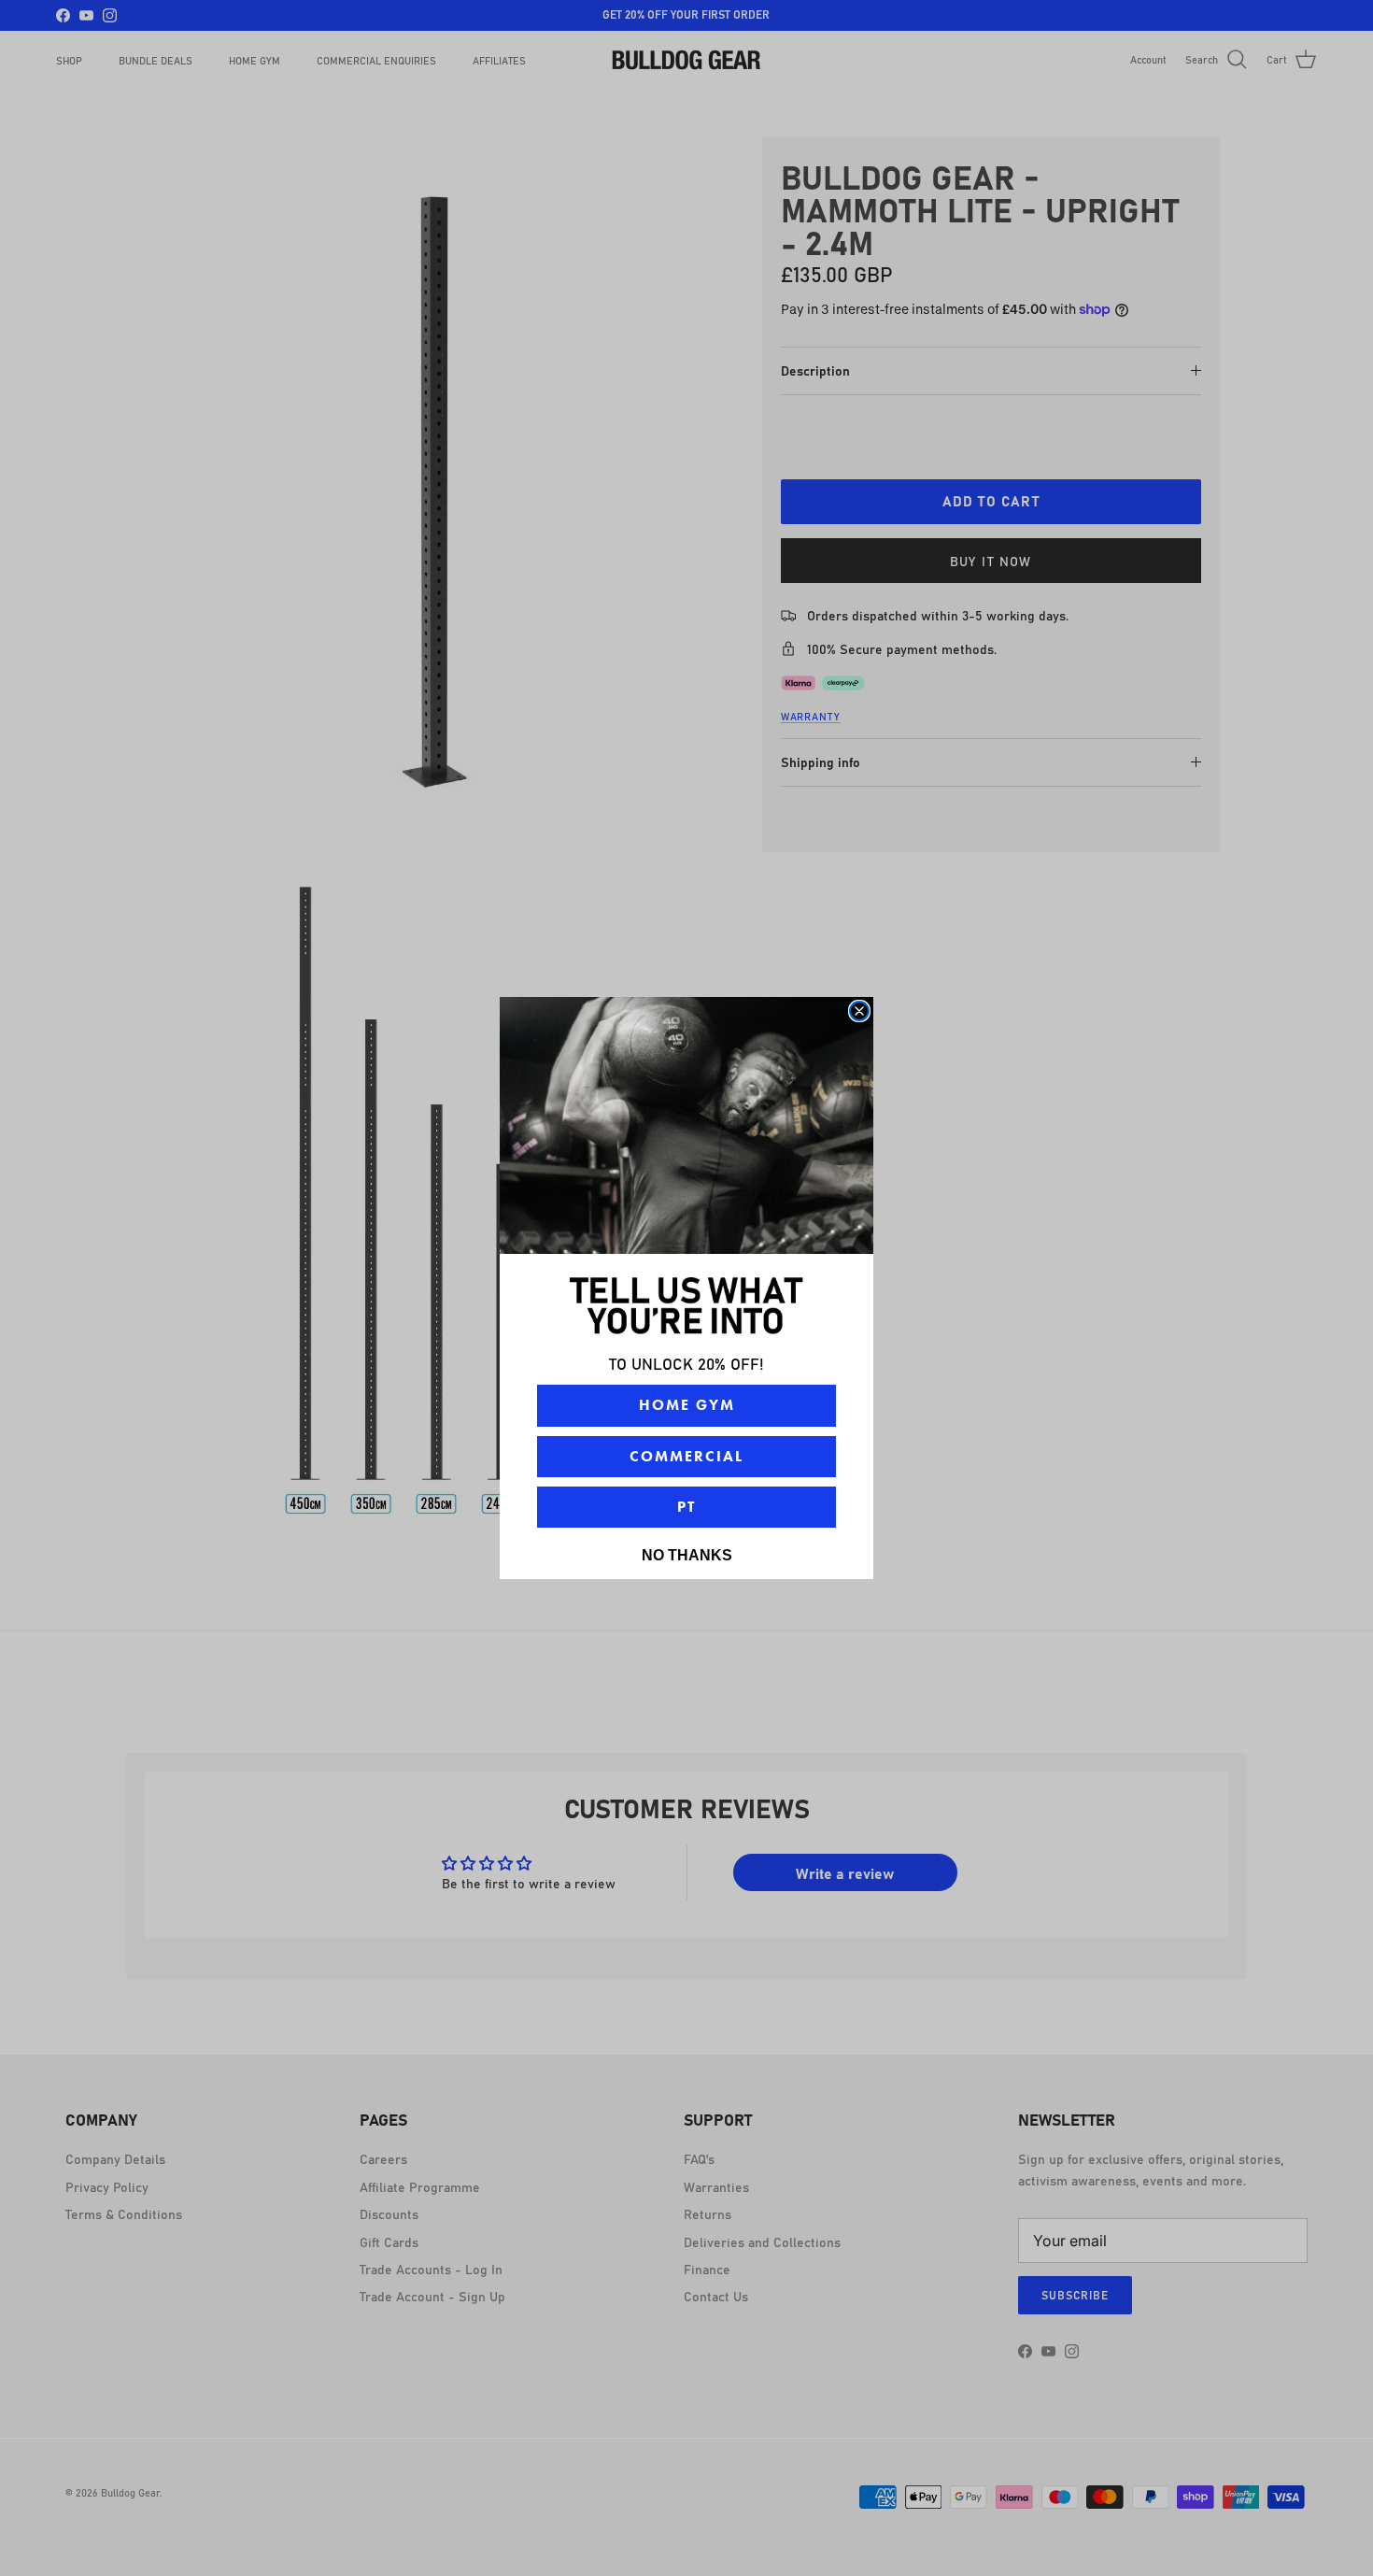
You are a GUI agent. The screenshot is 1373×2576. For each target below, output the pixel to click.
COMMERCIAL (686, 1456)
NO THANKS (687, 1555)
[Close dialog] (859, 1011)
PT (686, 1507)
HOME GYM (687, 1405)
